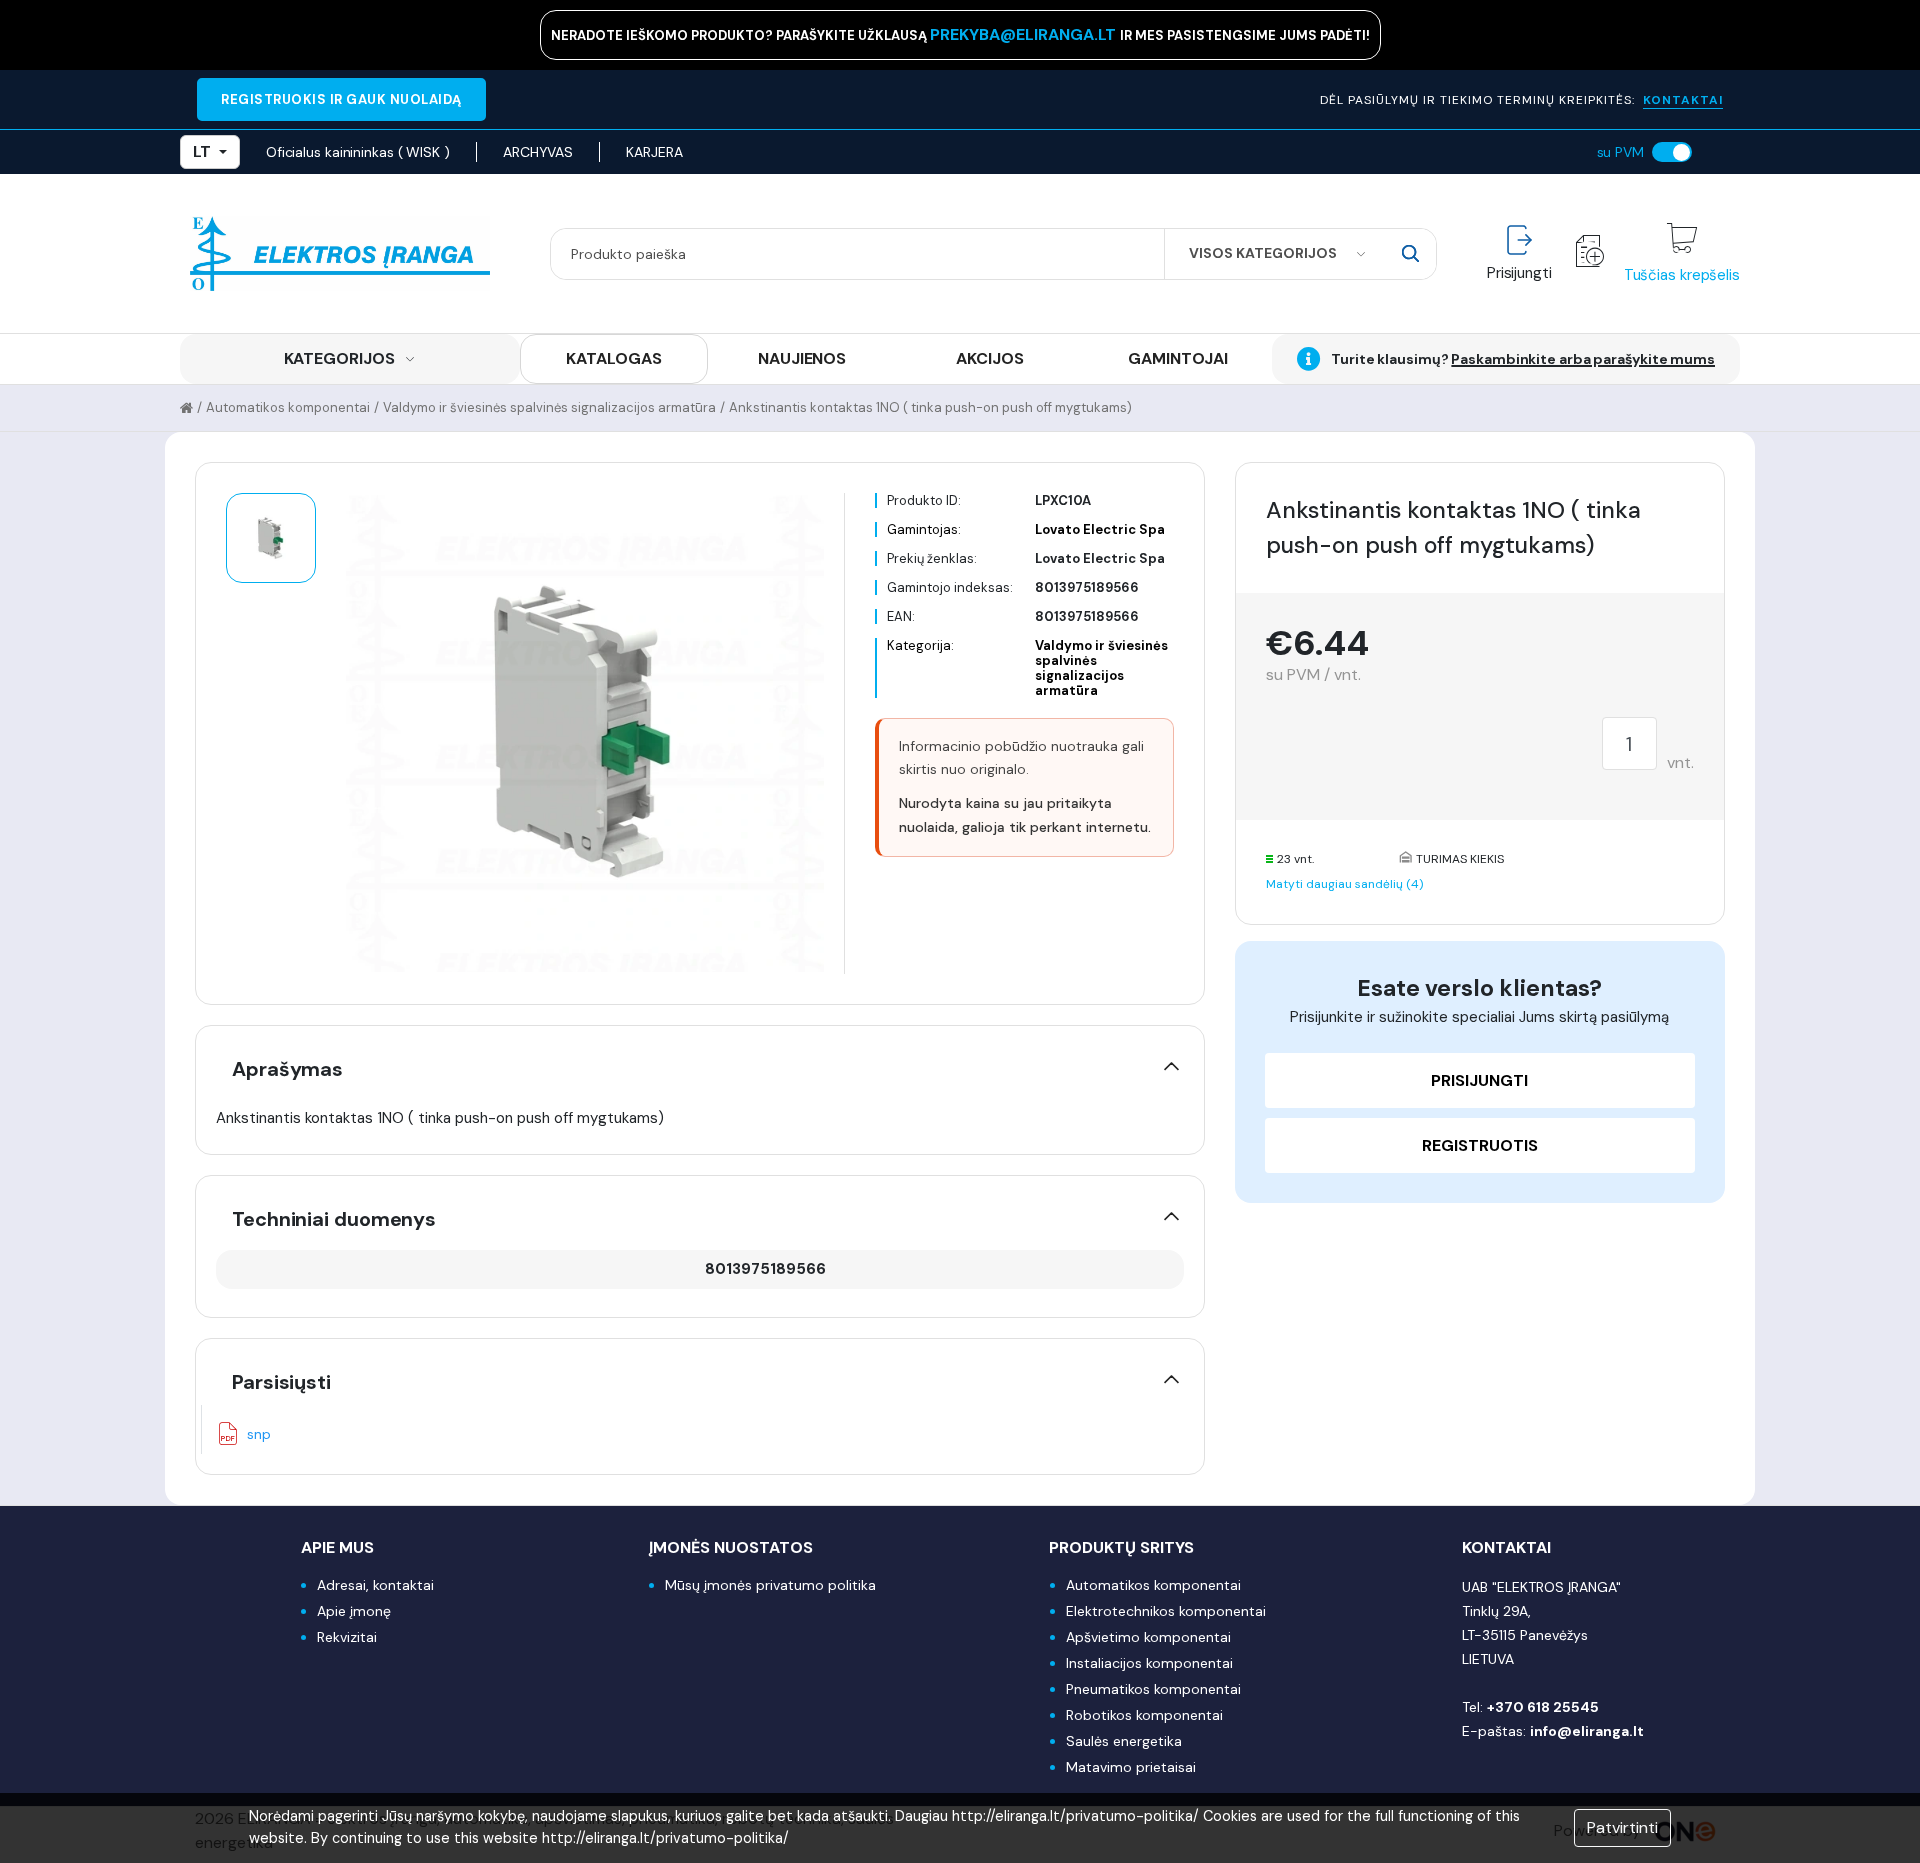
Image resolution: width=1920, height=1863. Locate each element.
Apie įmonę (354, 1611)
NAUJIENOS (802, 358)
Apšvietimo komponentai (1148, 1637)
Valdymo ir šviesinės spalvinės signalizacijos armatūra (549, 407)
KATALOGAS (613, 358)
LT (202, 151)
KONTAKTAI (1683, 100)
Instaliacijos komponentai (1149, 1663)
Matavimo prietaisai (1131, 1767)
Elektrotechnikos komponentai (1166, 1611)
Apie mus (337, 1547)
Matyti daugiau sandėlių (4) (1344, 884)
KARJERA (654, 152)
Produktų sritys (1121, 1547)
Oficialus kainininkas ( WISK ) (358, 152)
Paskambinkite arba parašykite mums (1583, 359)
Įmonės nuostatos (731, 1547)
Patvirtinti (1622, 1827)
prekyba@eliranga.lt (1025, 34)
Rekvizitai (347, 1637)
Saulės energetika (1124, 1741)
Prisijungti (1479, 1080)
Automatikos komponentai (288, 407)
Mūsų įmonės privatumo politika (770, 1585)
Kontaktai (1506, 1547)
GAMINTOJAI (1178, 358)
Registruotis (1480, 1145)
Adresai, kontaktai (375, 1585)
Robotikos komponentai (1144, 1715)
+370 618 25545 (1543, 1707)
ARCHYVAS (538, 152)
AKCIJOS (989, 358)
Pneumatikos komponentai (1153, 1689)
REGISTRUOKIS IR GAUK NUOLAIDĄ (341, 99)
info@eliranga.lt (1587, 1731)
